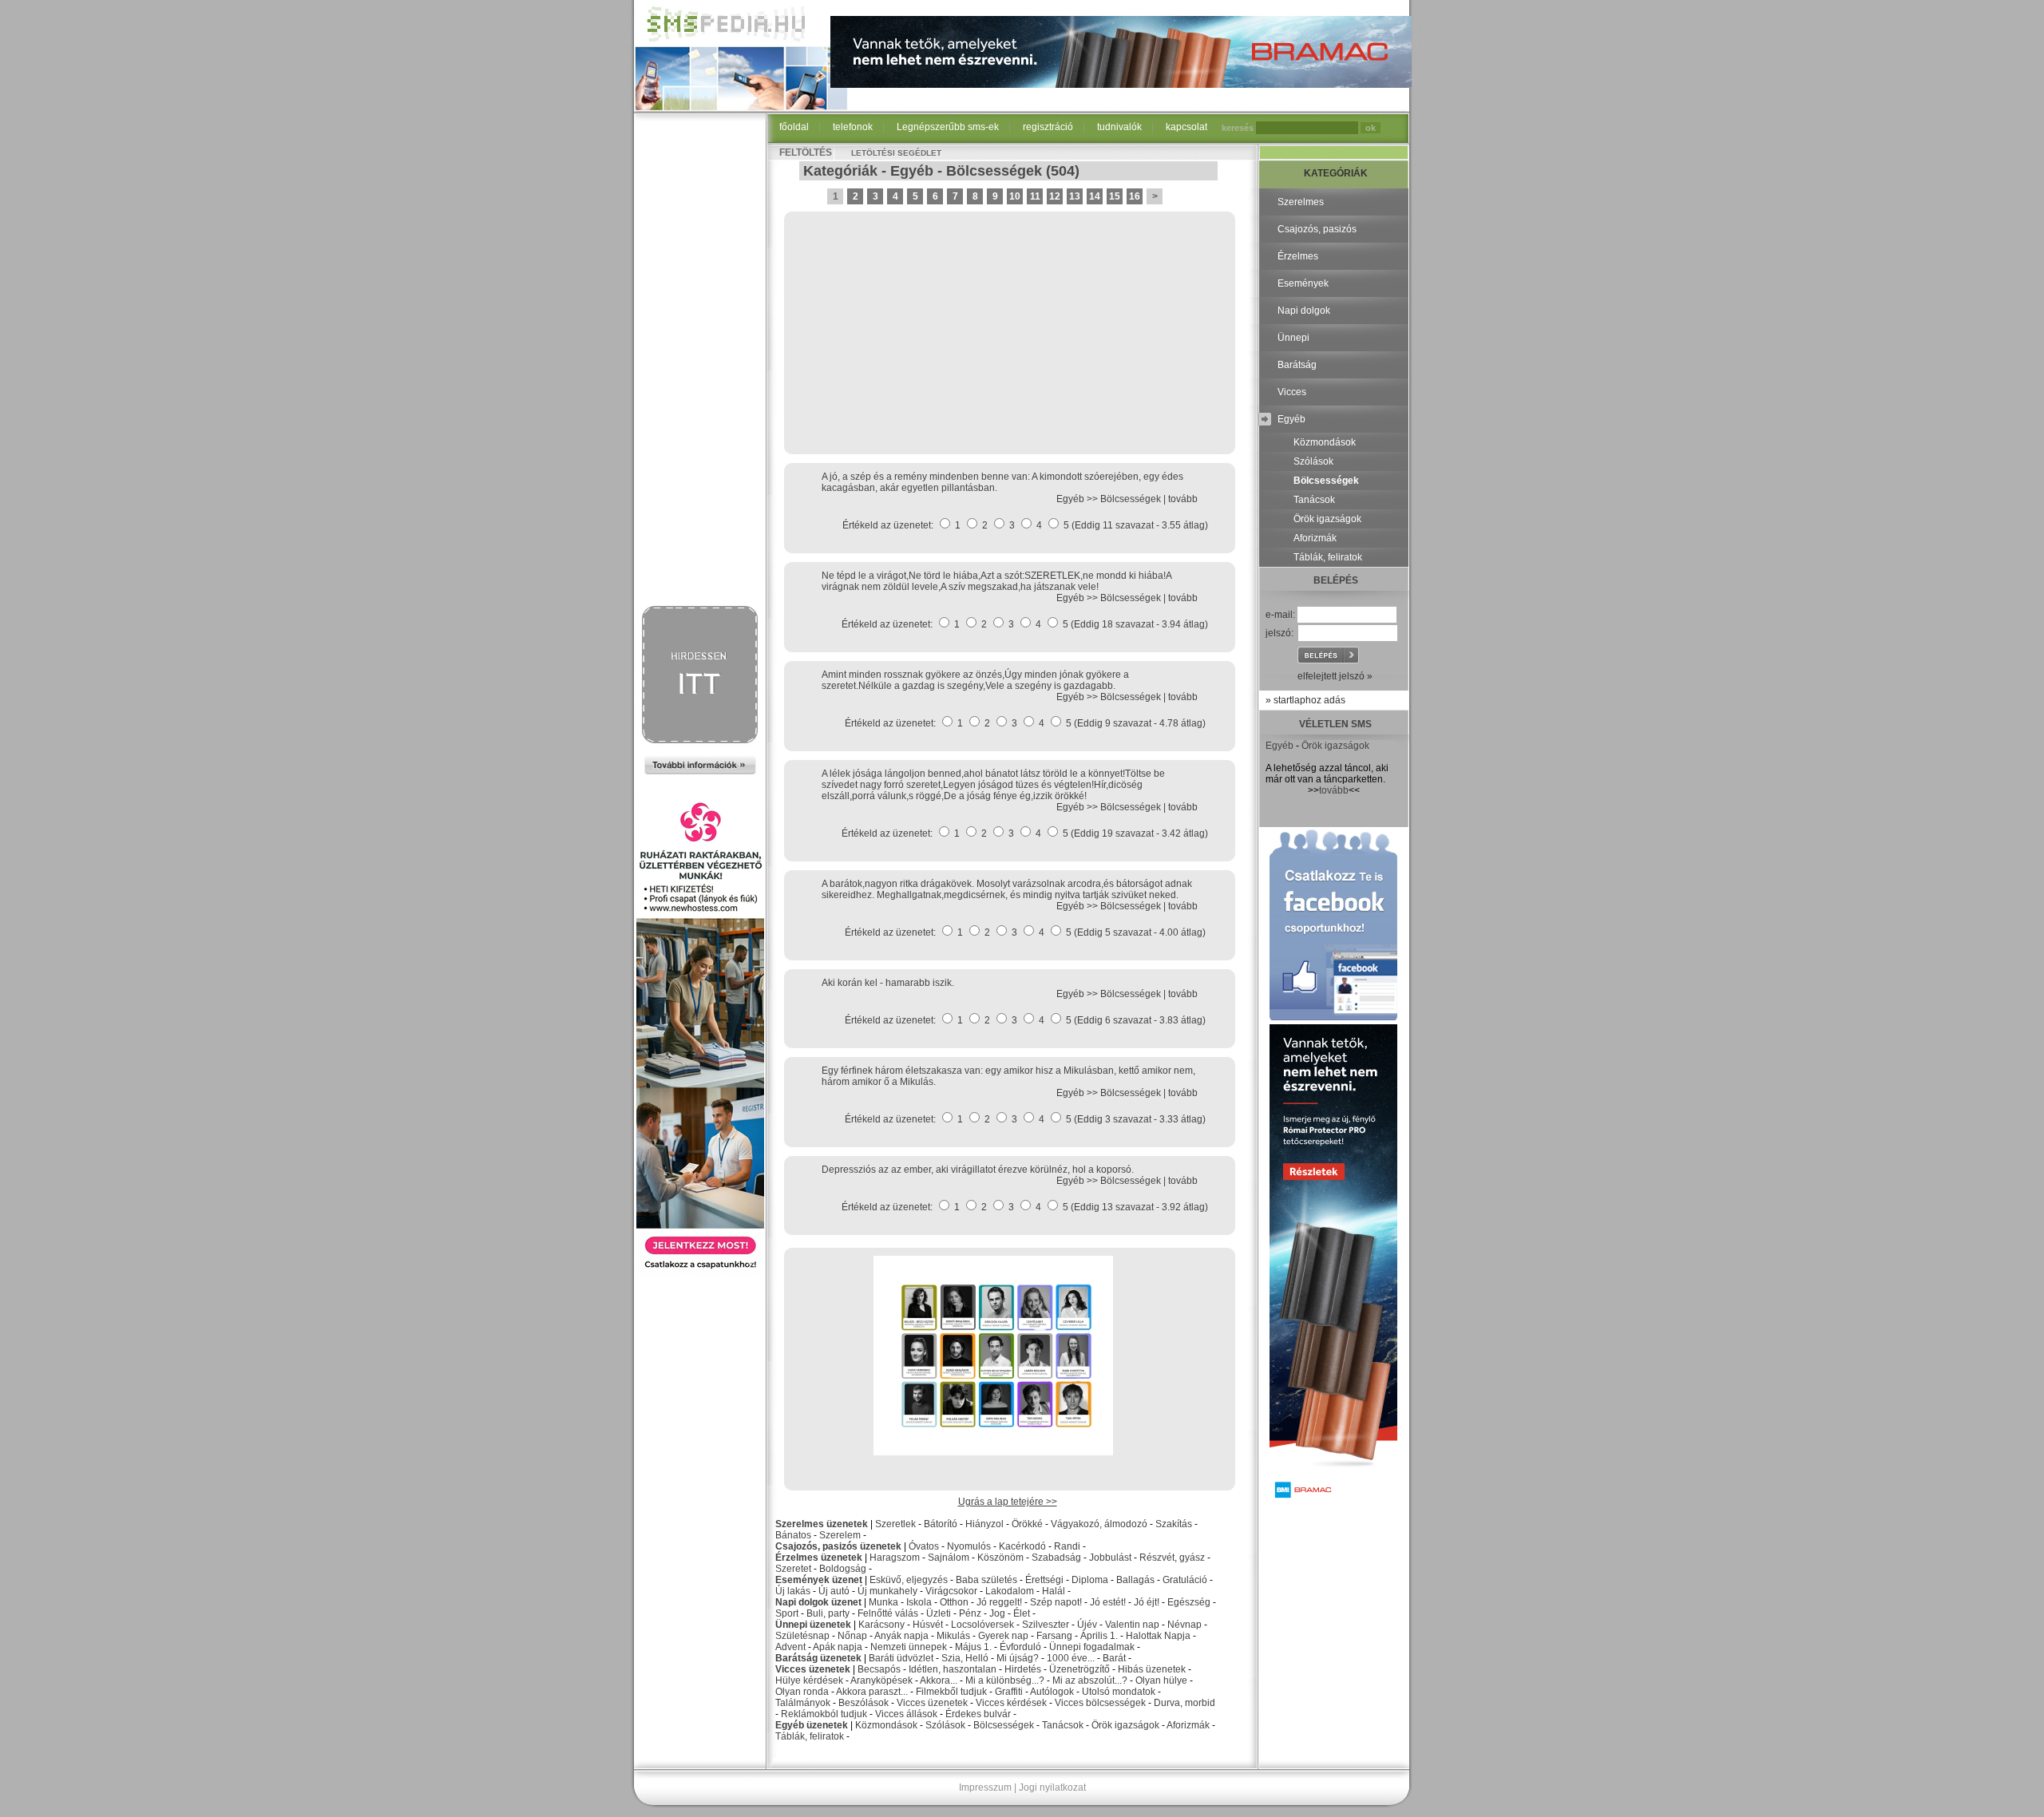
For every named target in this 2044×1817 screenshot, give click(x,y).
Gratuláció (1185, 1580)
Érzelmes (1298, 256)
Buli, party (828, 1613)
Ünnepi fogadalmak (1092, 1647)
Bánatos (793, 1535)
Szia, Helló (965, 1658)
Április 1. (1099, 1636)
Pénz (970, 1613)
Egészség (1189, 1602)
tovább (1183, 499)
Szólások (945, 1725)
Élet (1022, 1613)
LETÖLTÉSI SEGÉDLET (896, 153)
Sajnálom (949, 1558)
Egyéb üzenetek (812, 1725)
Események (1303, 283)
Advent (790, 1647)
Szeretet (793, 1569)
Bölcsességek (994, 171)
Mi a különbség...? (1005, 1680)
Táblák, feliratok (810, 1736)
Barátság (1297, 365)
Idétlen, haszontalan (953, 1669)
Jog (997, 1613)
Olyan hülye (1161, 1680)
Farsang (1054, 1636)
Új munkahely (887, 1591)
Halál (1054, 1591)
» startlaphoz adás (1305, 700)
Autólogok (1052, 1692)
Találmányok (803, 1703)
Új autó (834, 1591)
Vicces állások (906, 1714)
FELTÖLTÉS (806, 152)
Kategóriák (840, 171)
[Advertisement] (700, 361)
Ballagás (1135, 1580)
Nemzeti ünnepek (909, 1647)
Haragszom (895, 1558)
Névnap (1184, 1625)
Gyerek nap (1003, 1636)
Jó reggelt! (999, 1602)
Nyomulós (969, 1546)
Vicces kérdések (1011, 1703)
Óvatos (924, 1546)
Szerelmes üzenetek (822, 1524)
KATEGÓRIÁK (1336, 173)
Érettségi (1044, 1580)
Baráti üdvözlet (901, 1658)
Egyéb (912, 171)
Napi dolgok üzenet (818, 1602)
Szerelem (840, 1535)
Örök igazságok (1125, 1725)
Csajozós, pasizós (1317, 229)
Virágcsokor (951, 1591)
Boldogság (843, 1569)
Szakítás (1174, 1524)
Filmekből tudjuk (951, 1692)
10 (1015, 196)
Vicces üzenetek (813, 1669)
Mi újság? (1018, 1658)
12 (1055, 196)
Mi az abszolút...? (1090, 1680)
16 (1135, 196)
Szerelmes (1301, 202)
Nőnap (852, 1636)
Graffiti (1009, 1692)
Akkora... (939, 1680)
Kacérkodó (1022, 1546)
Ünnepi (1293, 338)
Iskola (919, 1602)
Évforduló (1020, 1647)
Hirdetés (1023, 1669)
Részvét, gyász (1172, 1558)
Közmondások (886, 1725)
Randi (1067, 1546)
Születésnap (802, 1636)
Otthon (954, 1602)
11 (1035, 196)
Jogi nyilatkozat (1052, 1787)
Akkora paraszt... (872, 1692)
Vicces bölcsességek (1100, 1703)
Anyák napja (901, 1636)
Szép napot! (1056, 1602)
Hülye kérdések (809, 1680)
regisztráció (1048, 127)
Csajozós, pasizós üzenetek (838, 1546)
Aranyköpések (881, 1680)
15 (1115, 196)
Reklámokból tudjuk (824, 1714)
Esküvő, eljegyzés (909, 1580)
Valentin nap (1132, 1625)
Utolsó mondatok (1119, 1692)
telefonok (853, 127)
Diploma (1090, 1580)
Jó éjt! (1147, 1602)
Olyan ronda (802, 1692)
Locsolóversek (982, 1625)
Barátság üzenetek (818, 1658)
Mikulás (953, 1636)
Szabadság (1056, 1558)
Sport (787, 1613)
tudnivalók (1119, 127)
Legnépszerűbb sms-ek (948, 127)
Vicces (1292, 392)
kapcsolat (1186, 127)
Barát (1114, 1658)
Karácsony (881, 1625)
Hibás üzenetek (1152, 1669)
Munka (883, 1602)
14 (1095, 196)
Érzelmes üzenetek (819, 1558)
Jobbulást (1110, 1558)
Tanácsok (1063, 1725)
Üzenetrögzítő (1079, 1669)
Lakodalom (1010, 1591)
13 (1075, 196)
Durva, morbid (1184, 1703)
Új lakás (793, 1591)
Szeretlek (895, 1524)
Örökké (1027, 1524)
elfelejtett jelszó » (1335, 676)
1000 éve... (1071, 1658)
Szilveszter (1046, 1625)
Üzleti (939, 1613)
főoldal (794, 127)
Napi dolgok (1304, 311)
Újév (1087, 1625)
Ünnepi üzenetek (813, 1625)
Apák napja (838, 1647)
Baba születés (986, 1580)
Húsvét (928, 1625)
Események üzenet (819, 1580)
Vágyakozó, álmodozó (1099, 1524)
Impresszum (985, 1787)
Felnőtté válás (888, 1613)
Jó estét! (1108, 1602)
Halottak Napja (1158, 1636)
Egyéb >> (1078, 499)
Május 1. (973, 1647)
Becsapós (879, 1669)
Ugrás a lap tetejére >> (1008, 1502)
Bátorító (941, 1524)
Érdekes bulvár (978, 1714)
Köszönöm (1000, 1558)
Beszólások (864, 1703)
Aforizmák (1188, 1725)
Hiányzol (984, 1524)
